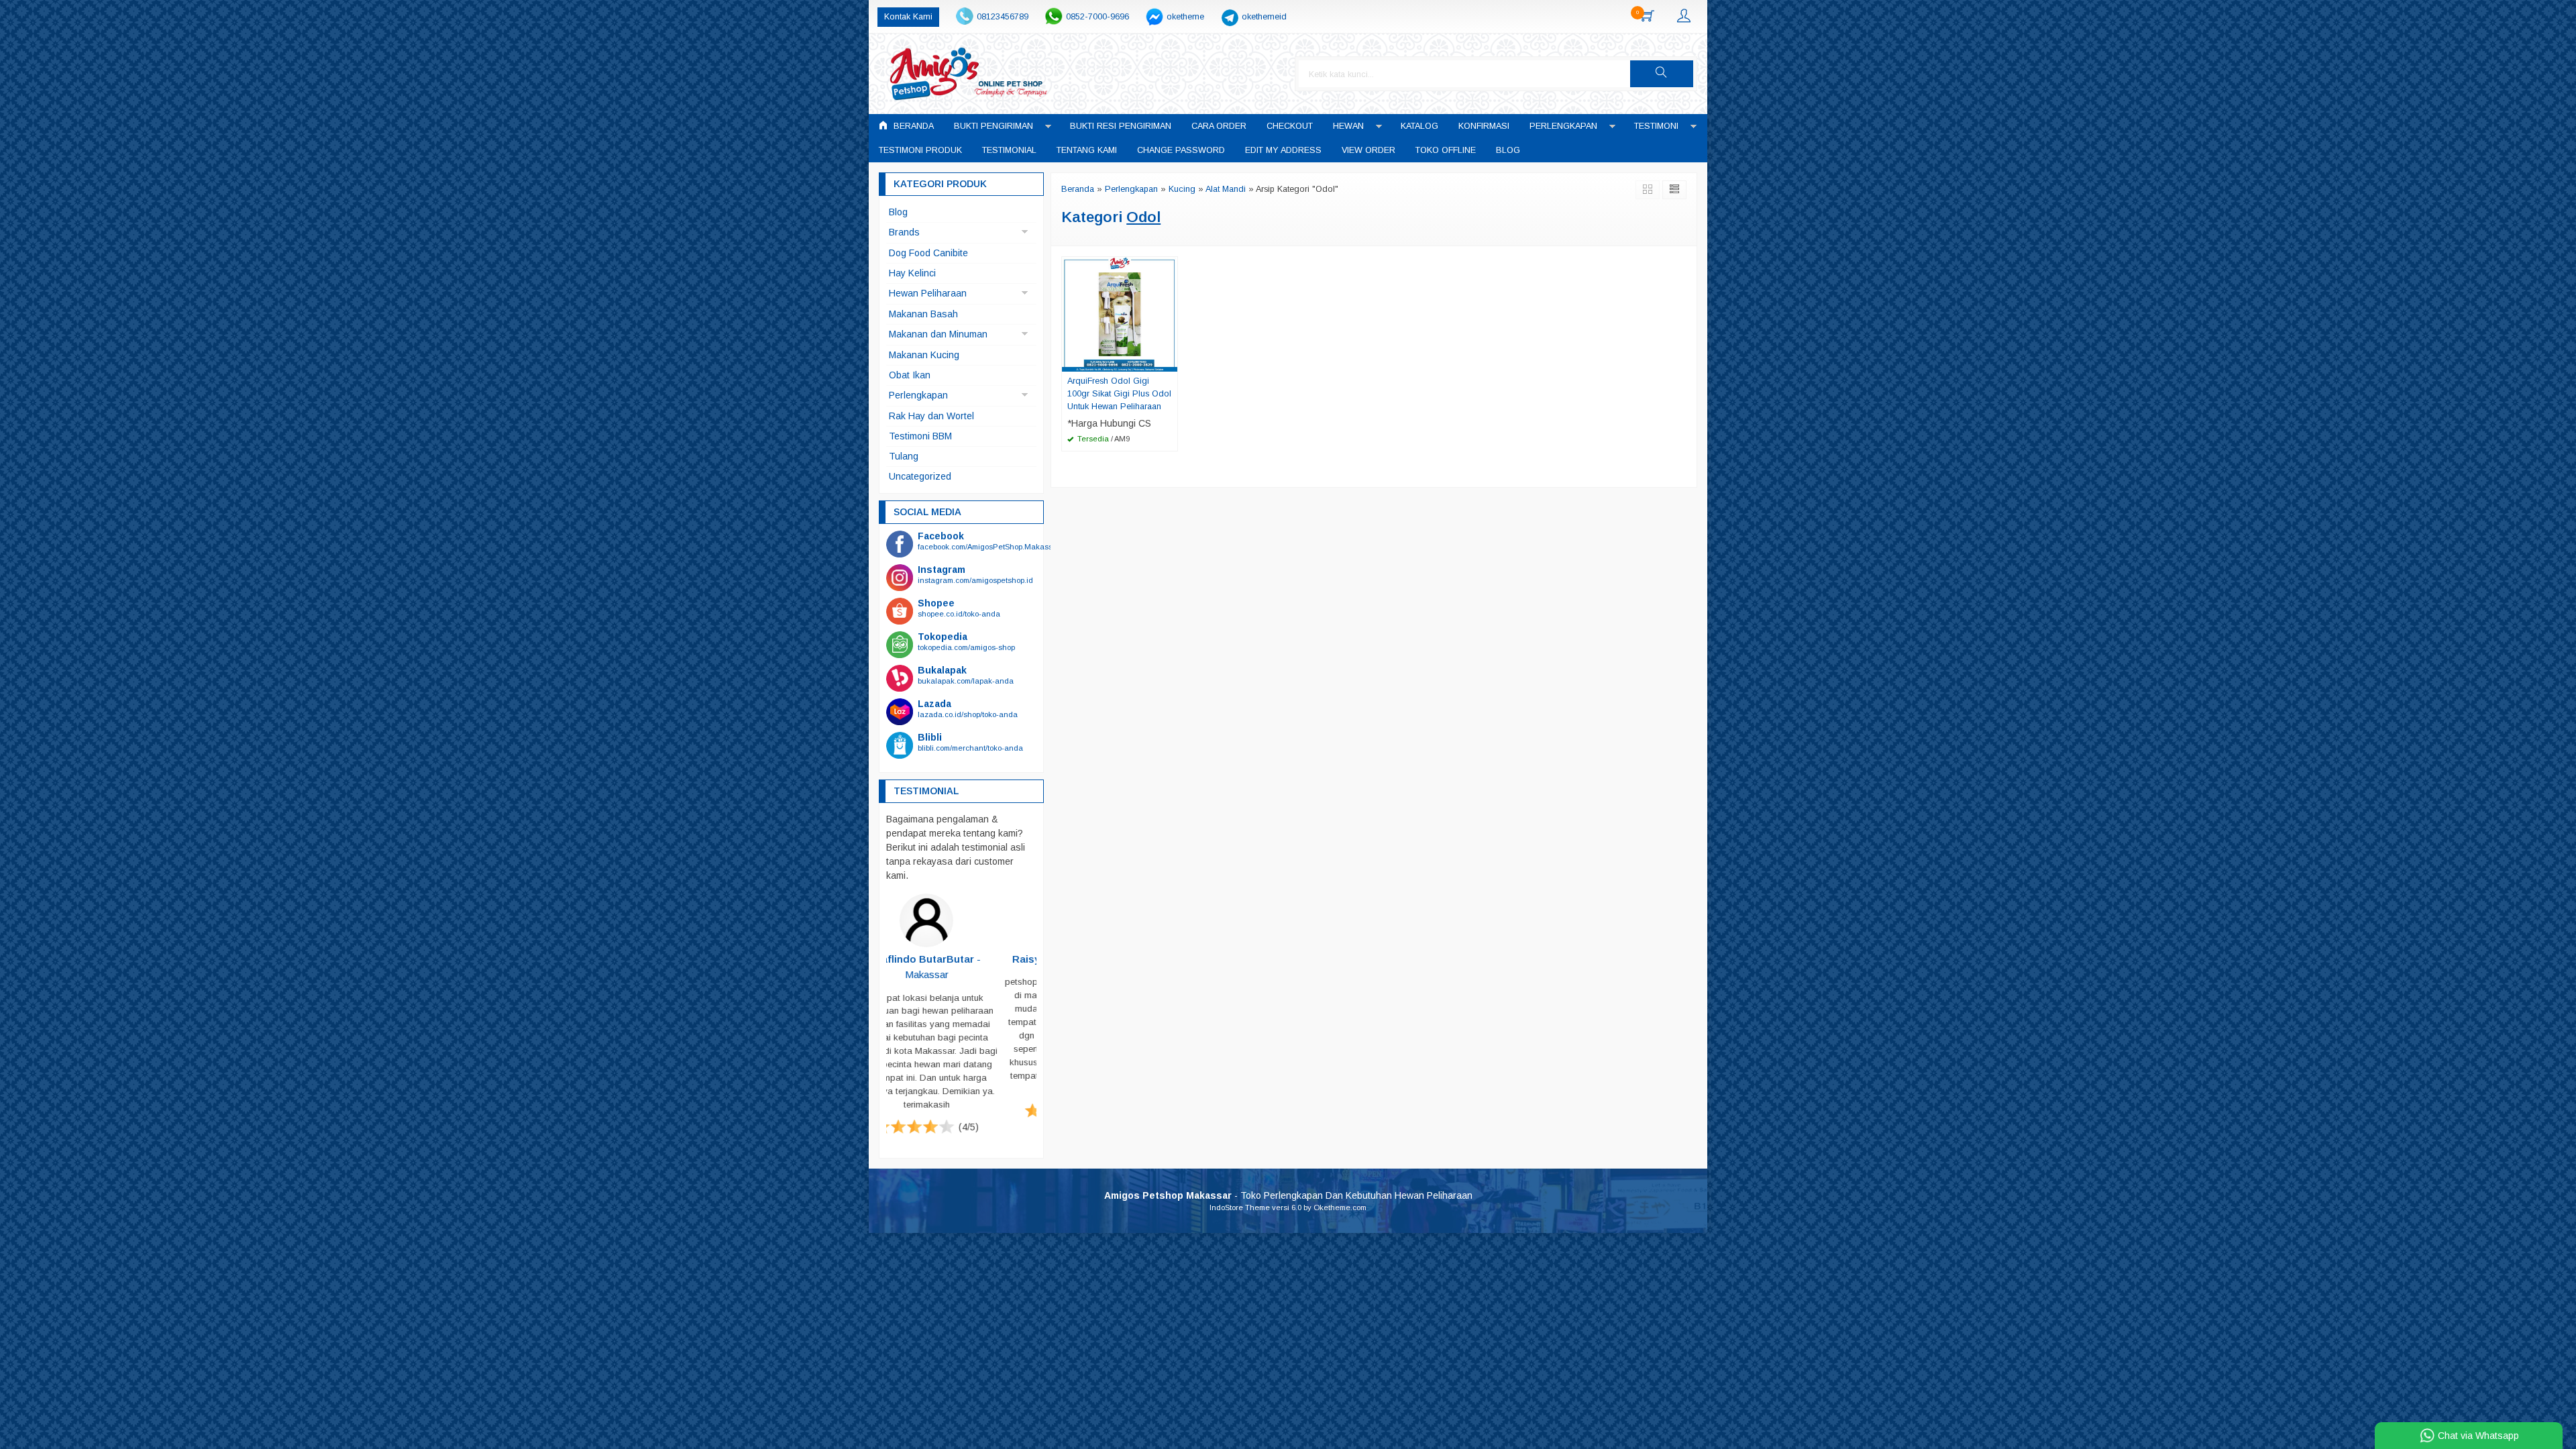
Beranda (912, 126)
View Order (1368, 150)
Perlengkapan (1563, 126)
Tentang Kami (1087, 150)
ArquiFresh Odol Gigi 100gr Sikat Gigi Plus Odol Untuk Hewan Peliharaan (1119, 394)
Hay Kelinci (912, 273)
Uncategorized (920, 476)
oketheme (1185, 17)
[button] (1662, 74)
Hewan (1348, 126)
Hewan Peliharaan (928, 293)
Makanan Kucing (924, 355)
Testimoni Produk (920, 150)
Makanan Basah (923, 314)
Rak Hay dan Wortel (931, 416)
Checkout (1290, 126)
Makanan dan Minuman (938, 334)
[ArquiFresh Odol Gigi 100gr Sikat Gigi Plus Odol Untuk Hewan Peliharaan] (1120, 313)
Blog (1508, 150)
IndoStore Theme (1240, 1208)
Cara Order (1219, 126)
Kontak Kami (908, 17)
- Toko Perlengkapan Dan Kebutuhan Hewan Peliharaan (1288, 1196)
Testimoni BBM (920, 436)
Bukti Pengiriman (994, 126)
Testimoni (1656, 126)
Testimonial (1009, 150)
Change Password (1181, 150)
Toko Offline (1446, 150)
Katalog (1419, 126)
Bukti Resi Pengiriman (1121, 126)
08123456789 (1003, 17)
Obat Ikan (910, 375)
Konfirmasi (1484, 126)
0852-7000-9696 (1097, 17)
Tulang (904, 456)
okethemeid (1264, 17)
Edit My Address (1283, 150)
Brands (904, 232)
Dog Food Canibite (928, 253)
